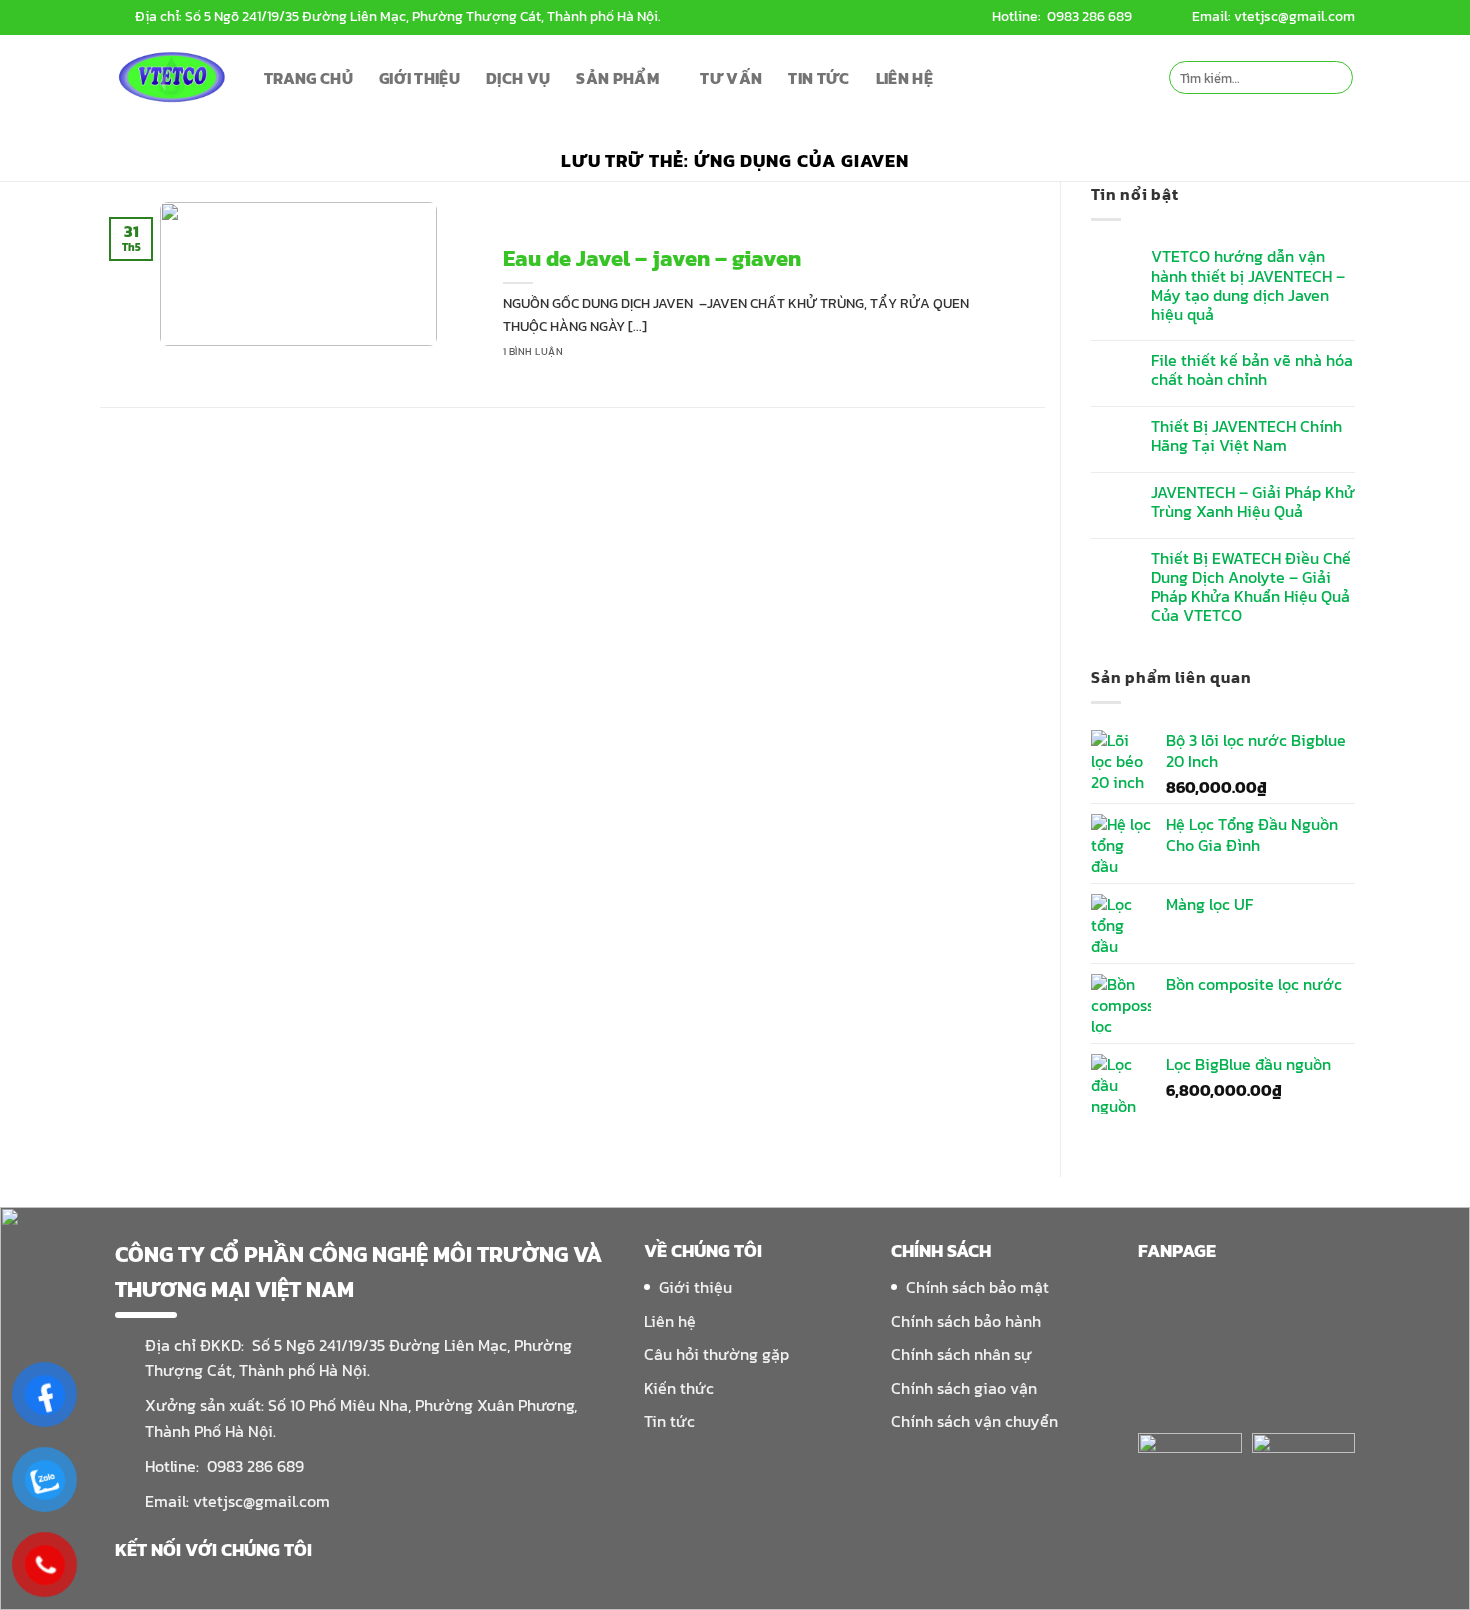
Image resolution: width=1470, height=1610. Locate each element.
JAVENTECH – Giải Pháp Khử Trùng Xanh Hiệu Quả (1253, 502)
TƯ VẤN (731, 78)
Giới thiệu (695, 1287)
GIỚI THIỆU (419, 78)
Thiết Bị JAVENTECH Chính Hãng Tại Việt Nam (1246, 436)
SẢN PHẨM (617, 78)
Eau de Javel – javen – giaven (652, 259)
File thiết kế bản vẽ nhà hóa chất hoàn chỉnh (1252, 370)
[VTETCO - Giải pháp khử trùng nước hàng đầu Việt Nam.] (174, 77)
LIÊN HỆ (904, 78)
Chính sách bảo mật (977, 1287)
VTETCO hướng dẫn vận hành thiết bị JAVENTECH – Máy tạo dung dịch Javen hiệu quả (1248, 285)
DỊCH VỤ (518, 78)
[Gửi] (1334, 78)
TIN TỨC (818, 78)
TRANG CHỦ (308, 78)
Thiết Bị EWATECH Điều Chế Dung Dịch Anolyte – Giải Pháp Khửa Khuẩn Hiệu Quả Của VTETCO (1251, 587)
